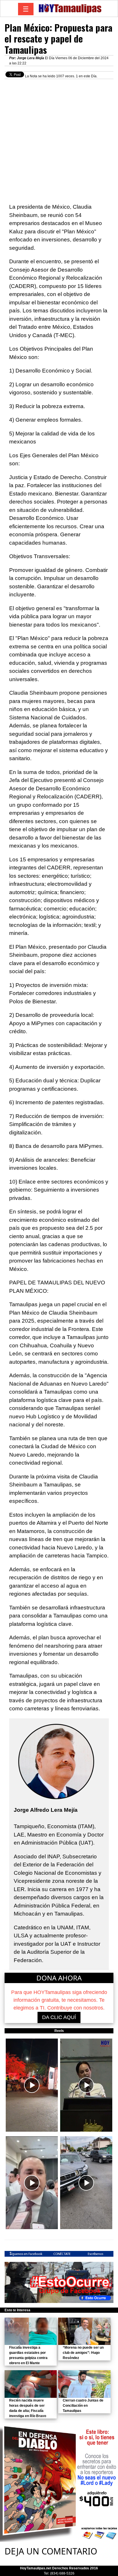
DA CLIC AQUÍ (59, 2017)
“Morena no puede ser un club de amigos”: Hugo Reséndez (83, 2353)
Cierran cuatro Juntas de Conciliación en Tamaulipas (83, 2406)
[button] (32, 2085)
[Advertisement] (59, 138)
